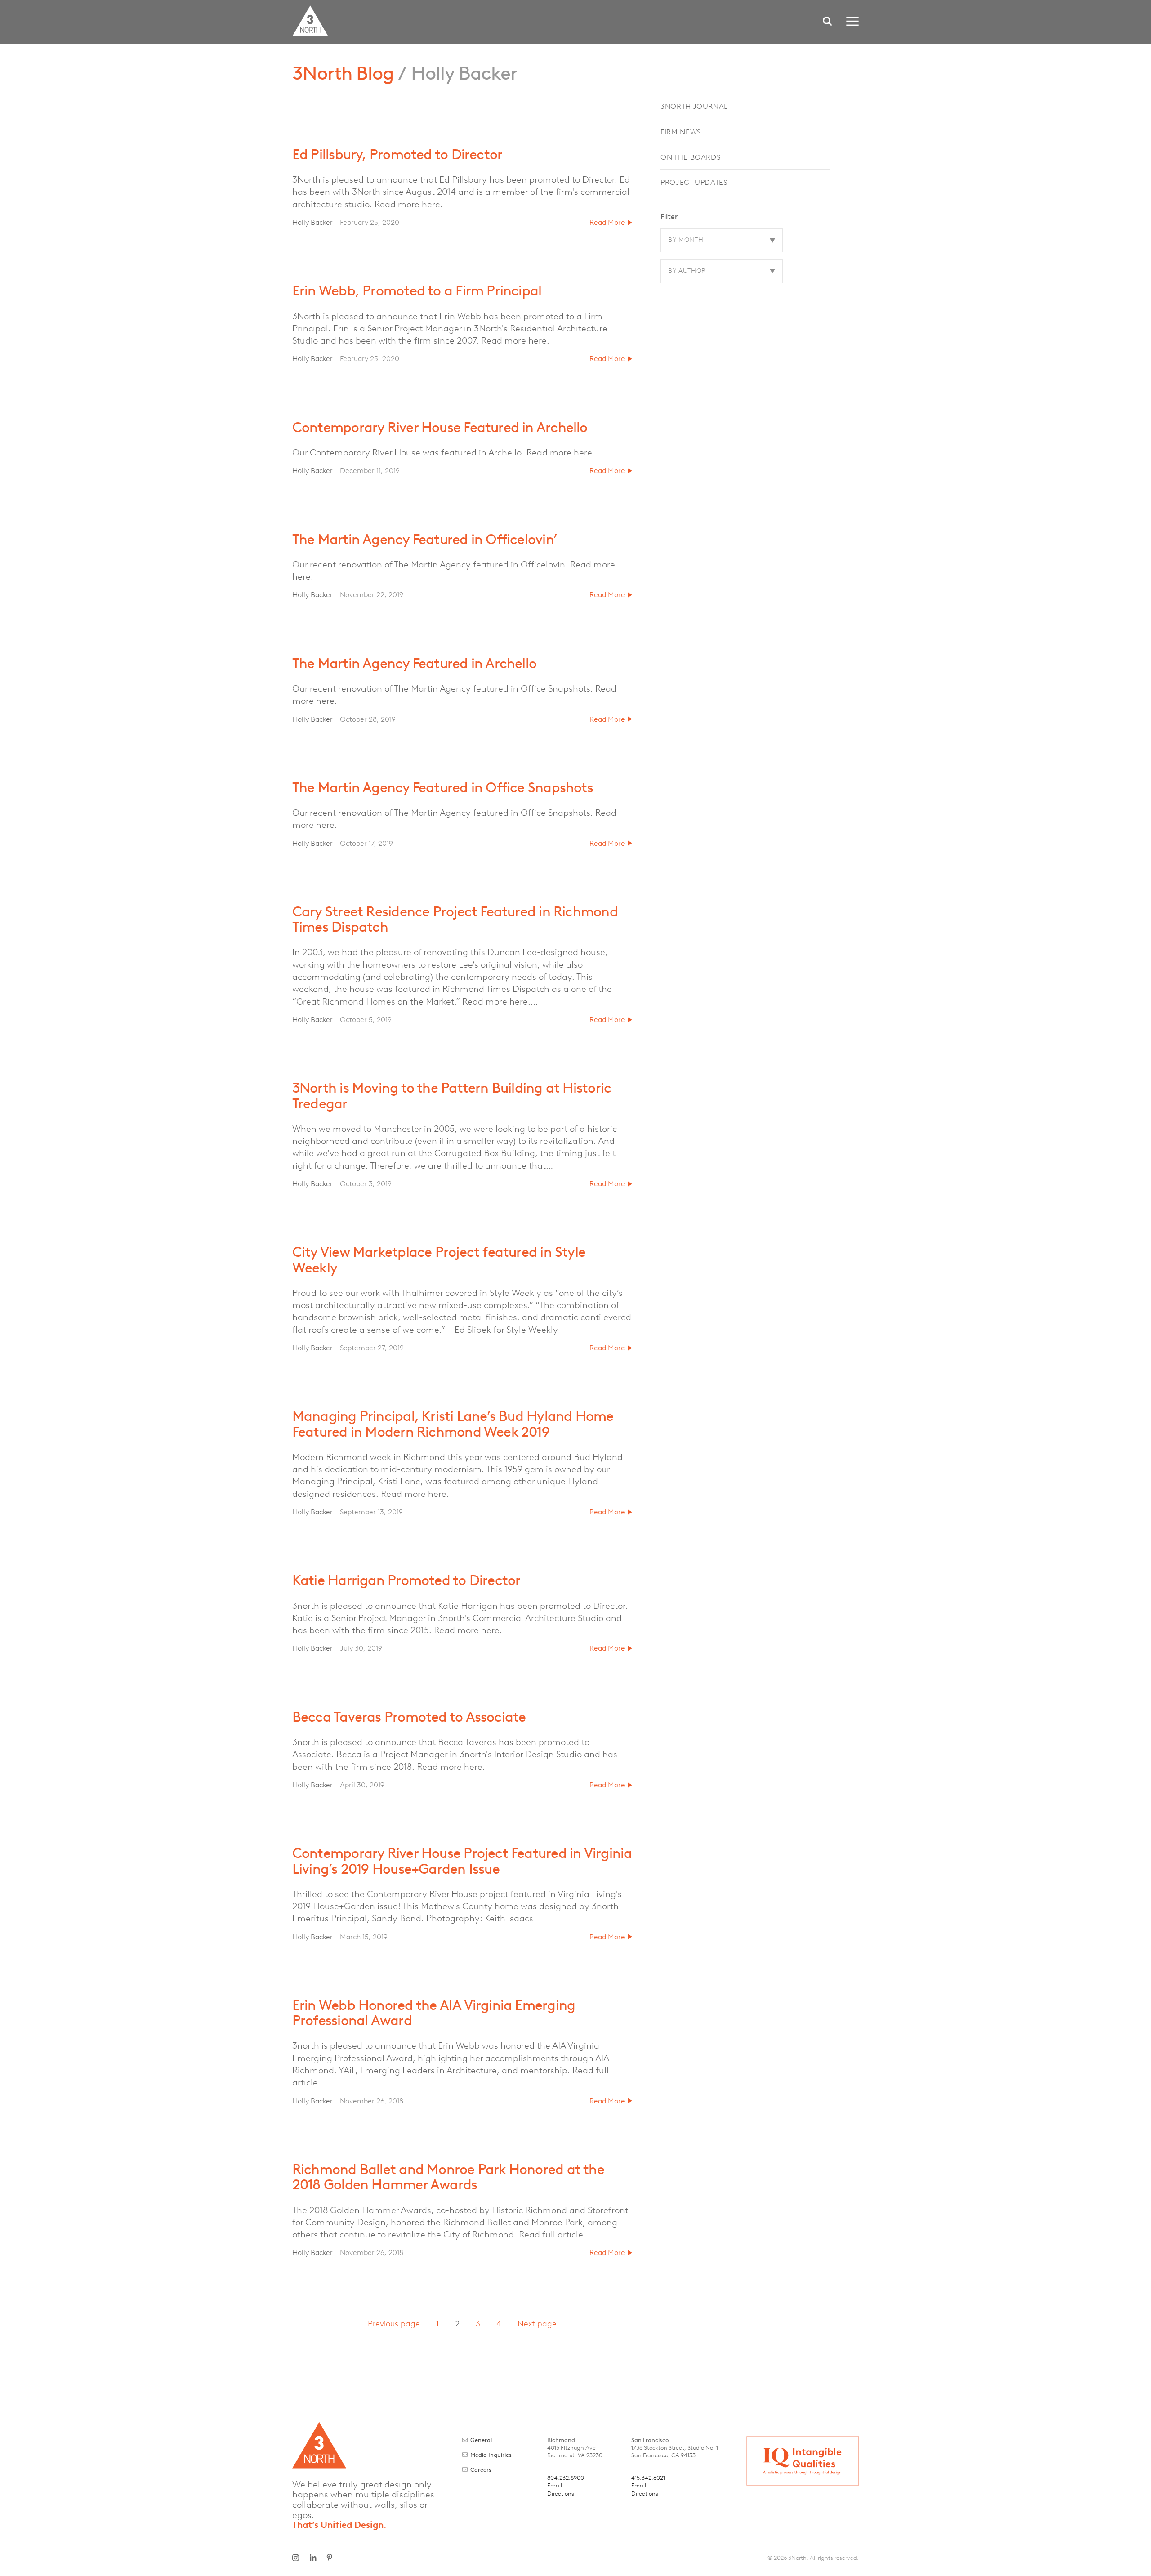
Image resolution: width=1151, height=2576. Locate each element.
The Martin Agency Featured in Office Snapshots (443, 787)
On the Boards (690, 157)
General (481, 2440)
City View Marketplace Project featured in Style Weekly (439, 1259)
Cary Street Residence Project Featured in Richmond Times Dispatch (455, 919)
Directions (561, 2493)
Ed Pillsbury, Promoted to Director (397, 154)
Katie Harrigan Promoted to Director (406, 1580)
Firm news (681, 132)
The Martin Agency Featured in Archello (414, 663)
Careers (481, 2470)
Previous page (394, 2324)
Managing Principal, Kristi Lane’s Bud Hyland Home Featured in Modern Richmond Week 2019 (453, 1424)
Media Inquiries (491, 2455)
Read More (607, 222)
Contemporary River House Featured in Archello (440, 427)
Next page (537, 2324)
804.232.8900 (566, 2478)
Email (555, 2485)
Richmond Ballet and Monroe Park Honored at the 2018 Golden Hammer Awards (448, 2177)
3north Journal (694, 106)
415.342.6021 (648, 2478)
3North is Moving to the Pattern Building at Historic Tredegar (452, 1095)
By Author (687, 271)
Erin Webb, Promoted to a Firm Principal (417, 290)
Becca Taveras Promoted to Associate (409, 1717)
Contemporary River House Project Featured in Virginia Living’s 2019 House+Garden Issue (462, 1861)
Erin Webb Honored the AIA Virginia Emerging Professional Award (434, 2013)
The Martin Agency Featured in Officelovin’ (424, 539)
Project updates (694, 182)
